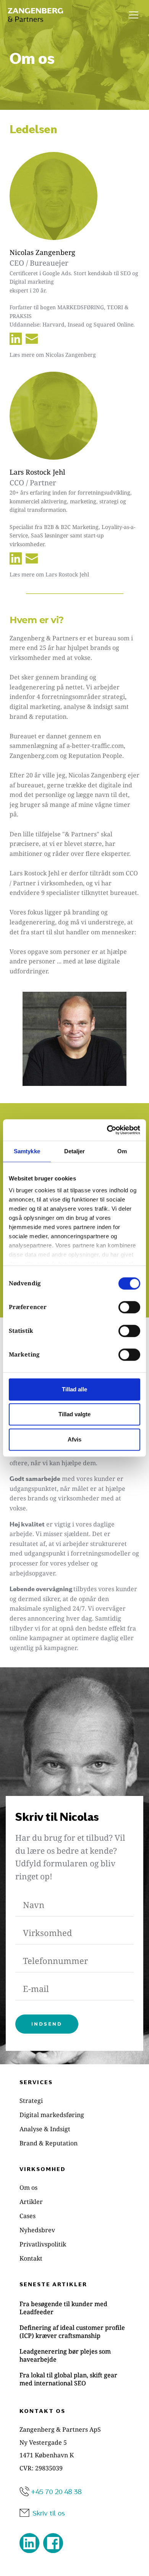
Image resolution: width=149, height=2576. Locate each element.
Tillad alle (74, 1389)
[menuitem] (74, 2101)
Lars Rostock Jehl (37, 472)
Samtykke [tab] (27, 1151)
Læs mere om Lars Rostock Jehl (49, 574)
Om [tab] (122, 1151)
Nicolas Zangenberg (42, 252)
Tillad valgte (74, 1414)
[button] (134, 15)
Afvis (74, 1439)
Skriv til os (49, 2513)
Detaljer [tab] (75, 1151)
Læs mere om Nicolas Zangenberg (53, 355)
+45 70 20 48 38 (56, 2491)
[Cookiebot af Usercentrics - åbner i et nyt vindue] (107, 1130)
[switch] (129, 1307)
